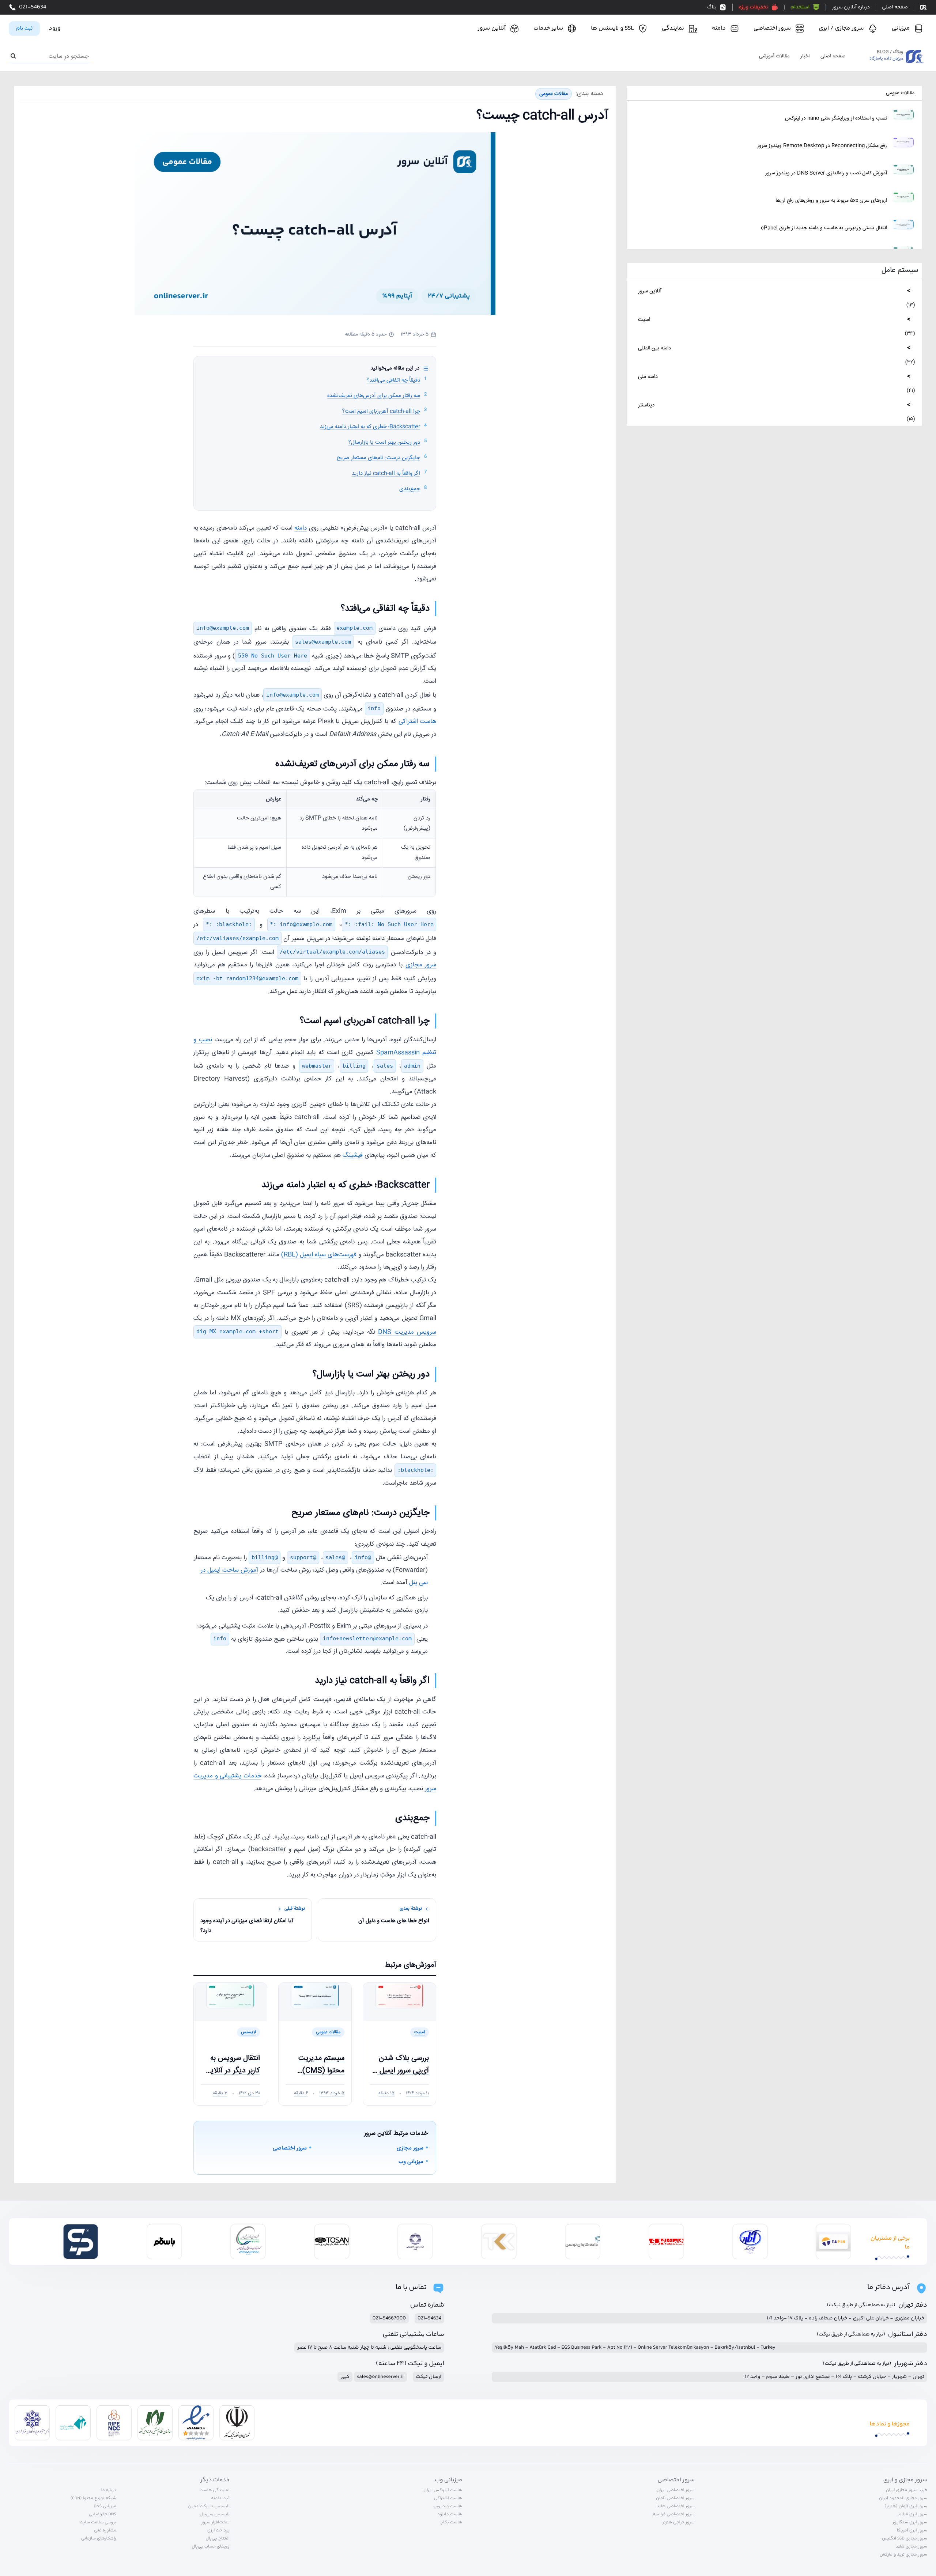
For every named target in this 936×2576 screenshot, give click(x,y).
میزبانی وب (411, 2162)
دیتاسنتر (646, 405)
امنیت (644, 320)
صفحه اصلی (833, 57)
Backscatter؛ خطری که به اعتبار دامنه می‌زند (370, 427)
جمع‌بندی (410, 489)
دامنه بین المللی (654, 348)
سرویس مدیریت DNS (407, 1332)
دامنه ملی (648, 377)
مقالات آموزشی (774, 57)
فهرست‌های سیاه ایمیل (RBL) (319, 1255)
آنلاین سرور (650, 291)
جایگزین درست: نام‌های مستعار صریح (378, 458)
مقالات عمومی (900, 93)
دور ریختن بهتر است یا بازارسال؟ (384, 442)
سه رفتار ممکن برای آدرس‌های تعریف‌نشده (374, 396)
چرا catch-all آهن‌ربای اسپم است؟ (381, 411)
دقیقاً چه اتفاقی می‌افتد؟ (393, 380)
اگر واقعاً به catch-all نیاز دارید (386, 473)
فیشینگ (353, 1156)
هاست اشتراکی (418, 722)
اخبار (805, 57)
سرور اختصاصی (290, 2148)
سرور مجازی (421, 965)
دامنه (301, 528)
